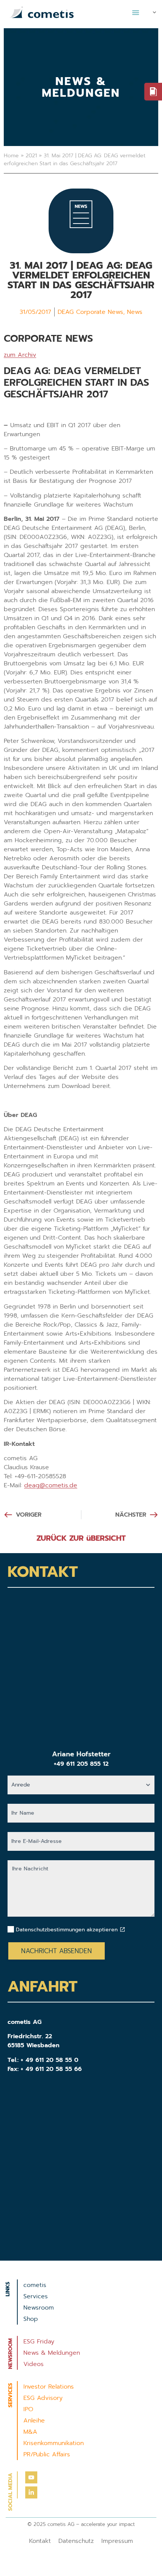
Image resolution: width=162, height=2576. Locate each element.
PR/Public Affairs (47, 2454)
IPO (28, 2409)
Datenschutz (76, 2541)
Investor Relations (49, 2387)
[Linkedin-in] (31, 2492)
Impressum (117, 2541)
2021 (31, 156)
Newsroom (39, 2308)
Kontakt (40, 2541)
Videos (34, 2364)
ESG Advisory (43, 2398)
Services (36, 2296)
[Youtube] (31, 2477)
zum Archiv (20, 355)
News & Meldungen (52, 2353)
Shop (31, 2319)
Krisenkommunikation (53, 2443)
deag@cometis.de (51, 1485)
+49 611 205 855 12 (81, 1764)
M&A (30, 2432)
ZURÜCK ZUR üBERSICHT (81, 1538)
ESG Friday (39, 2342)
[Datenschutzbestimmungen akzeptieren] (122, 1929)
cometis (35, 2285)
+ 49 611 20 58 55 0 (50, 2060)
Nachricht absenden (57, 1951)
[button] (136, 12)
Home (11, 156)
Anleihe (34, 2421)
